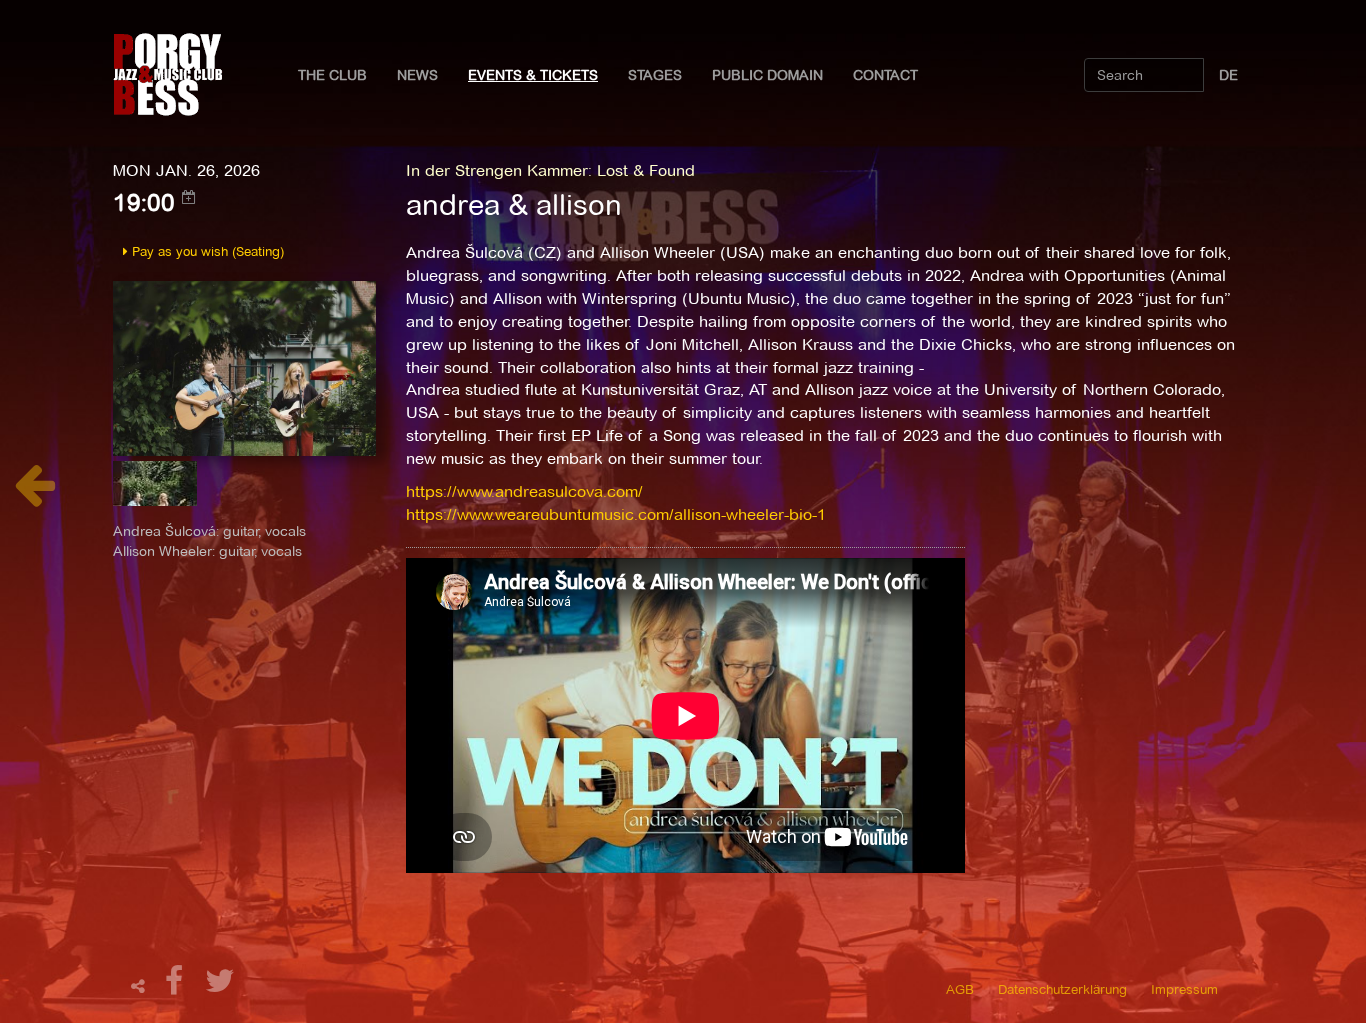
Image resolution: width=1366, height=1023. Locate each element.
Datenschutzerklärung (1062, 989)
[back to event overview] (34, 495)
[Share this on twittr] (220, 986)
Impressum (1184, 989)
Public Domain (767, 75)
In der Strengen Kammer (497, 170)
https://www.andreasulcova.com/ (524, 491)
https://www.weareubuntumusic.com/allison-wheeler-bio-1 (616, 514)
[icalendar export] (189, 197)
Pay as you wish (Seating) (206, 251)
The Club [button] (332, 75)
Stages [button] (655, 75)
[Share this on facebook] (177, 986)
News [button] (417, 75)
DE (1228, 75)
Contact (885, 75)
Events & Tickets (533, 75)
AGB (960, 989)
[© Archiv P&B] (244, 366)
